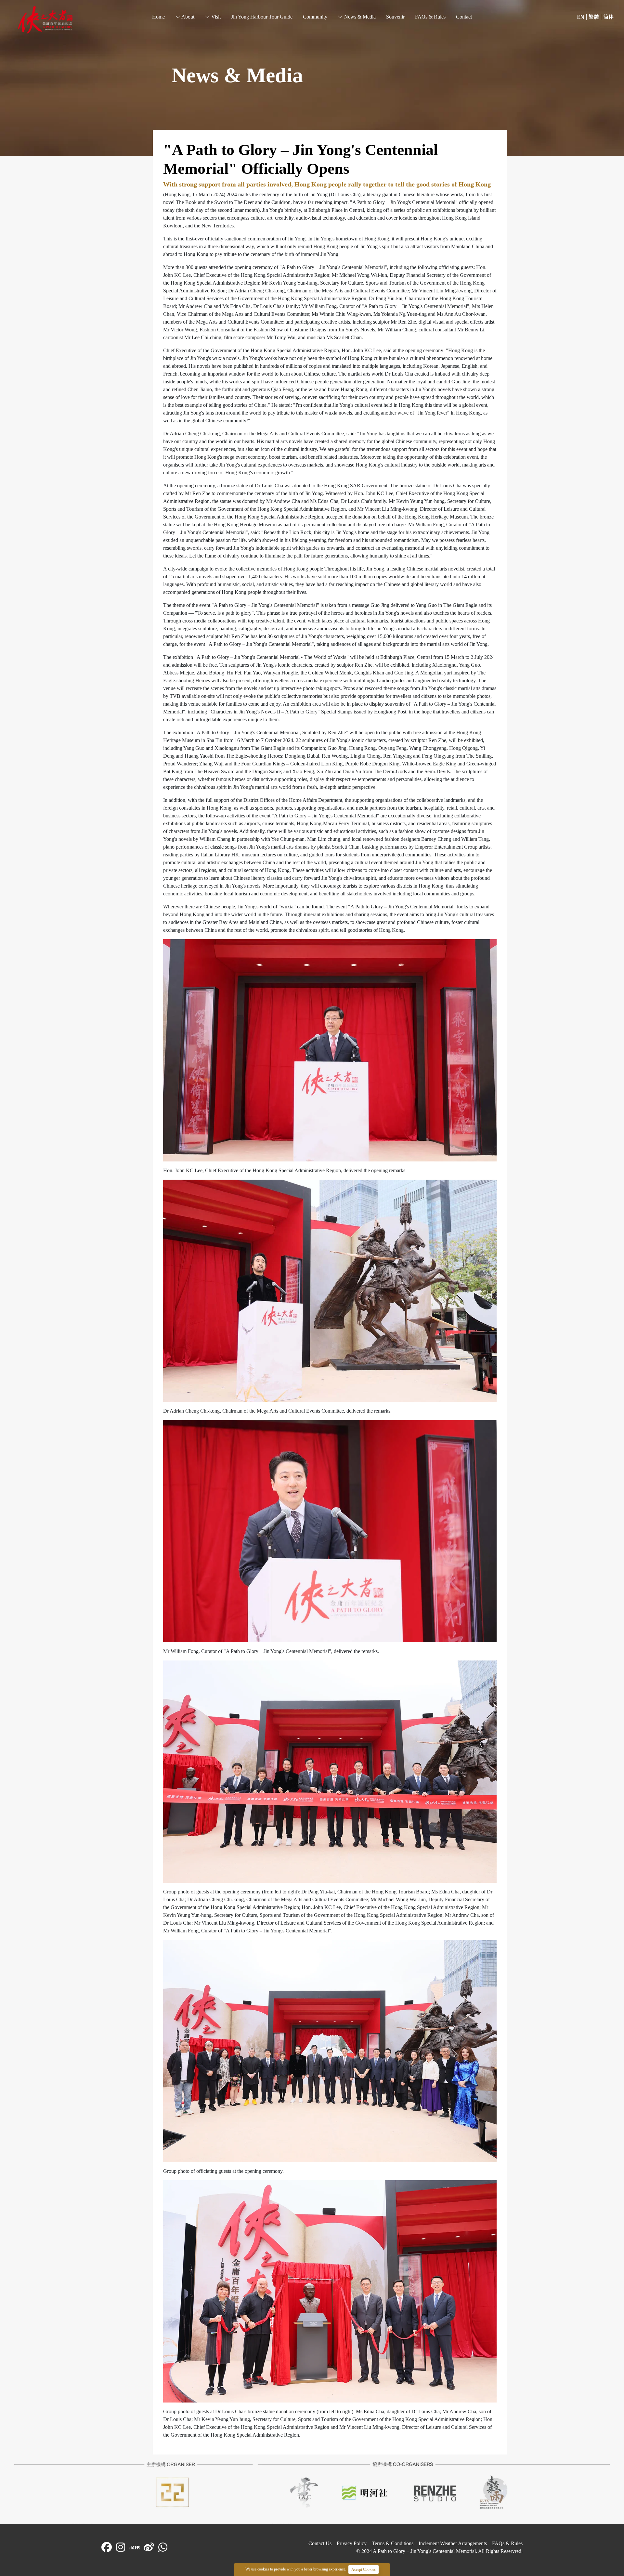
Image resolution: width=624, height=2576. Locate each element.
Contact (464, 17)
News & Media (359, 17)
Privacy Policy (352, 2543)
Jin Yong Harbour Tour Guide (262, 17)
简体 (608, 17)
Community (315, 17)
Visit (215, 17)
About (187, 17)
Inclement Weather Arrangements (453, 2543)
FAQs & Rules (430, 17)
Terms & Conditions (393, 2543)
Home (22, 9)
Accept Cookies (364, 2570)
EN (581, 17)
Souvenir (395, 17)
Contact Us (320, 2543)
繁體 (594, 17)
